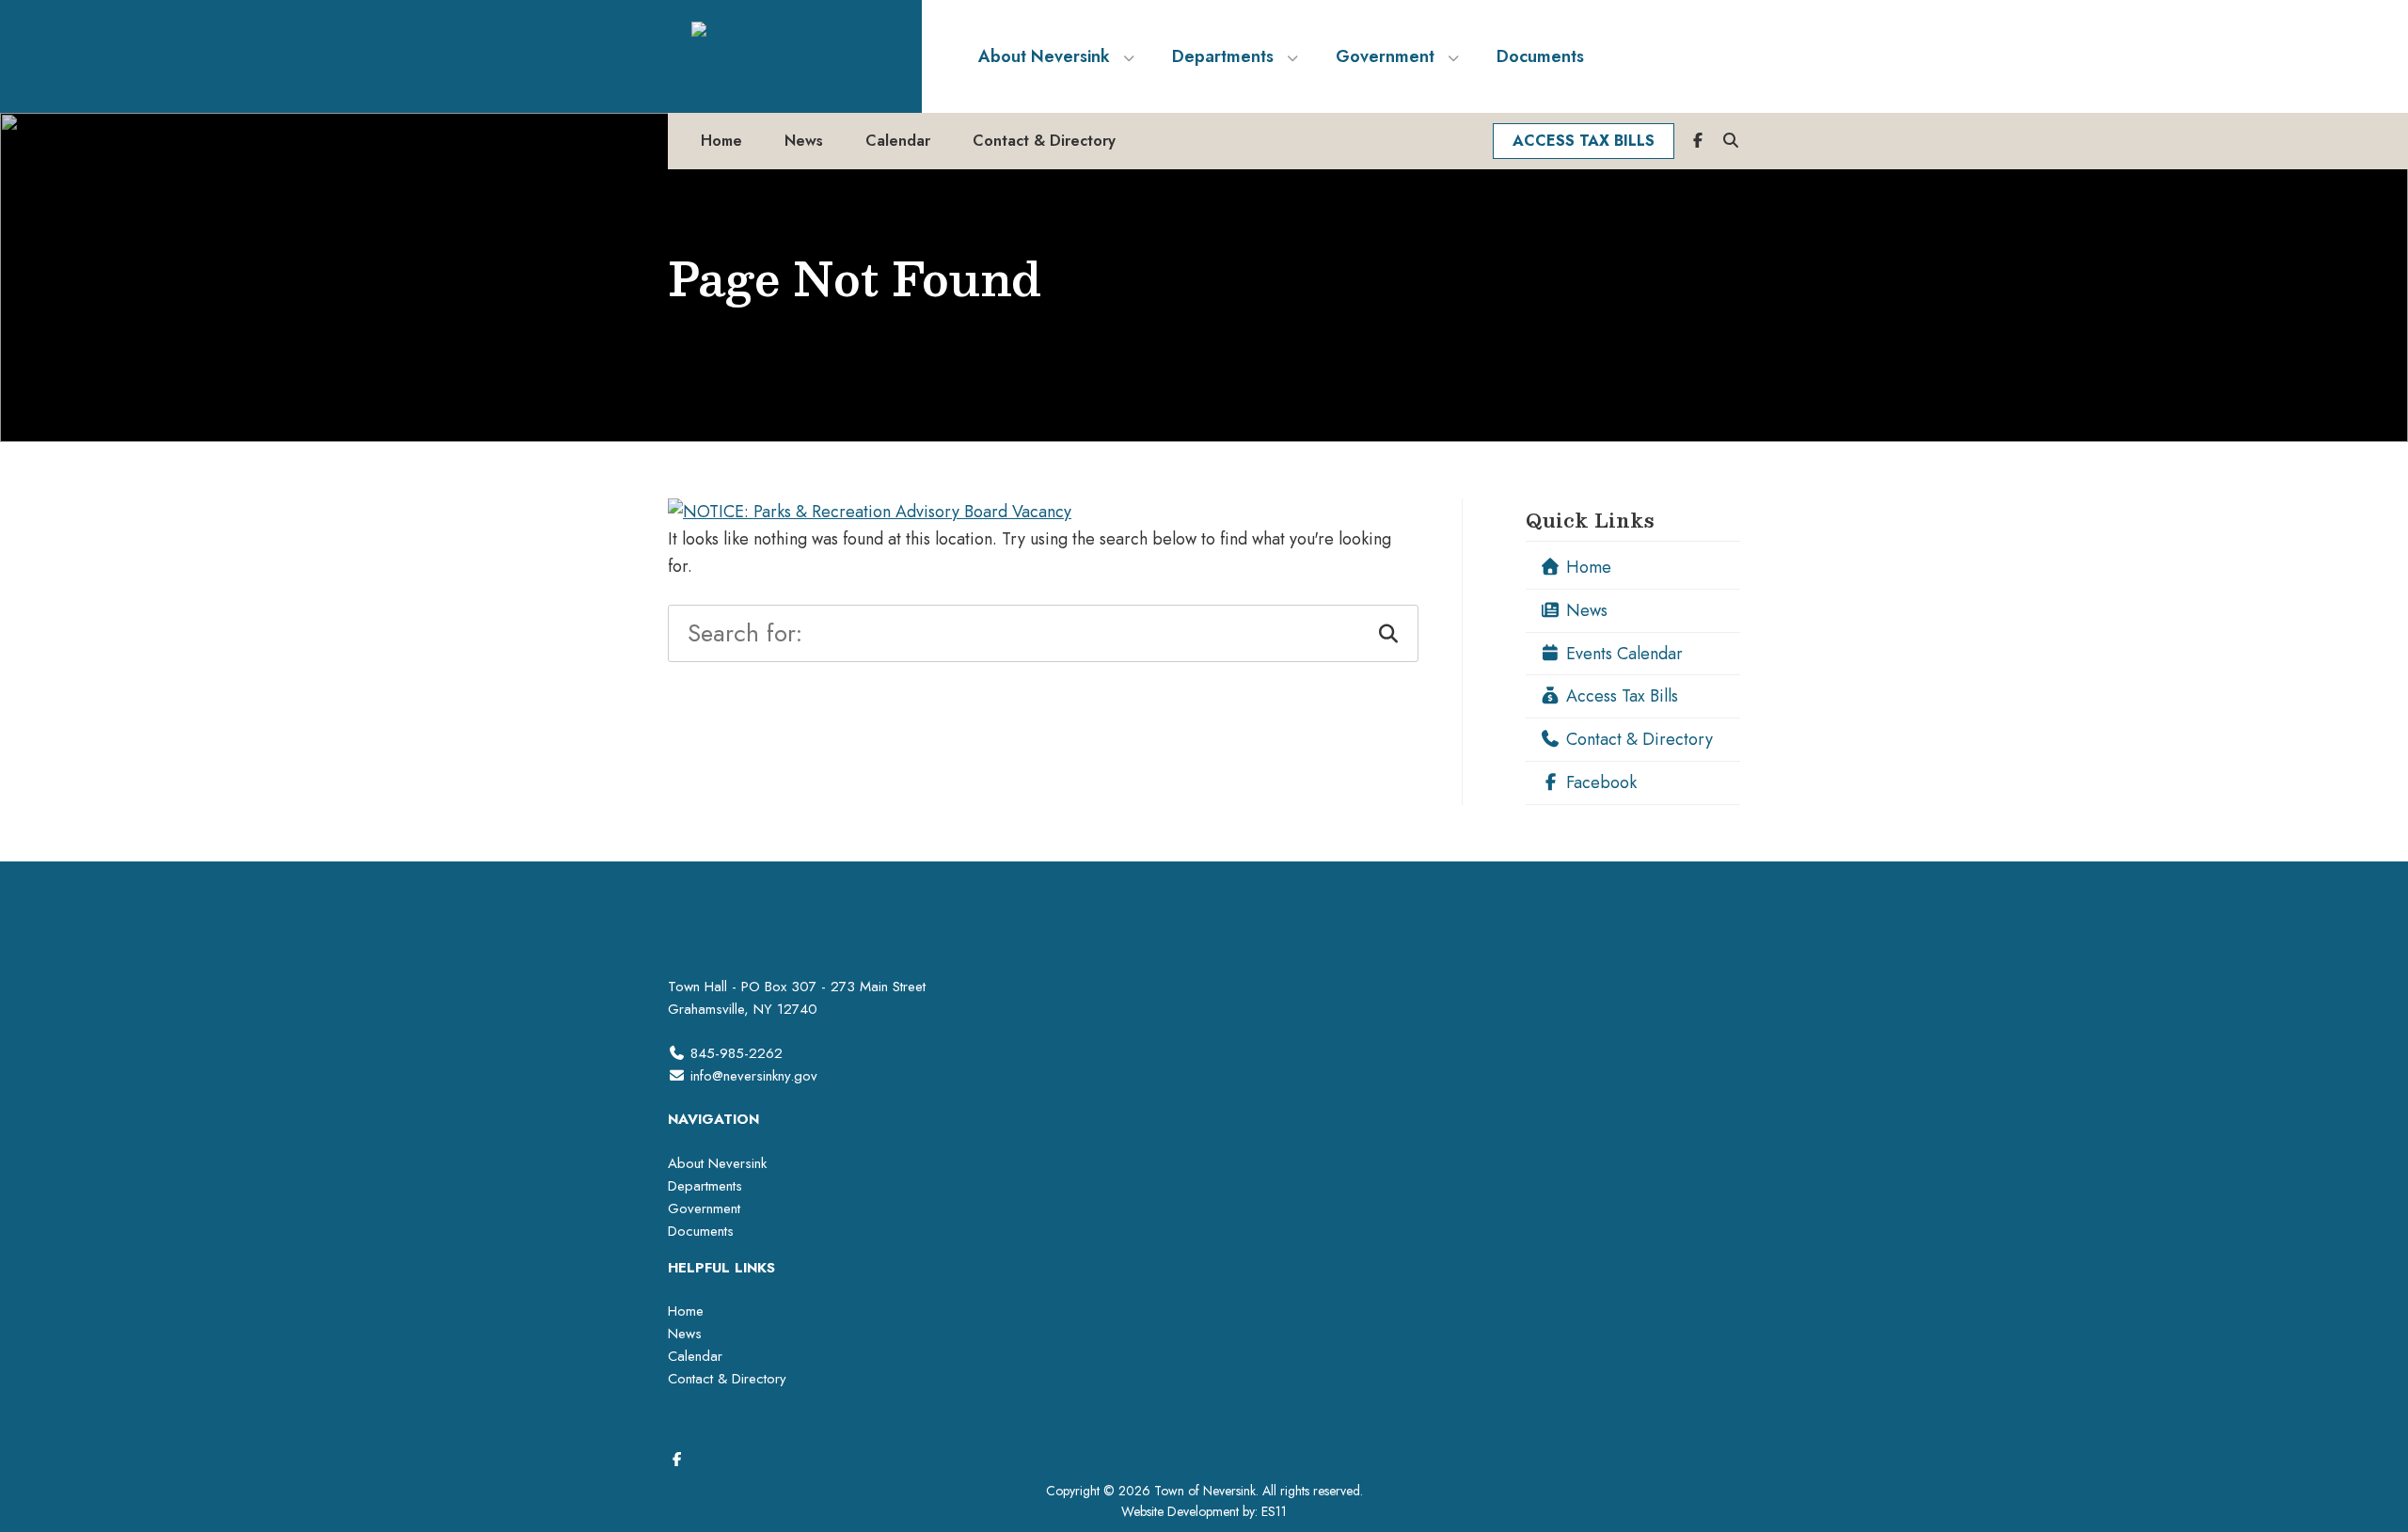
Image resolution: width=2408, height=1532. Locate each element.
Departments (705, 1186)
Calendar (695, 1356)
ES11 (1274, 1511)
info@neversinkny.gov (754, 1076)
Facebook (1599, 782)
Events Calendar (1622, 654)
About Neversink (717, 1163)
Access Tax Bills (1620, 696)
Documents (701, 1231)
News (1584, 610)
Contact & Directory (1637, 739)
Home (1586, 567)
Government (704, 1208)
